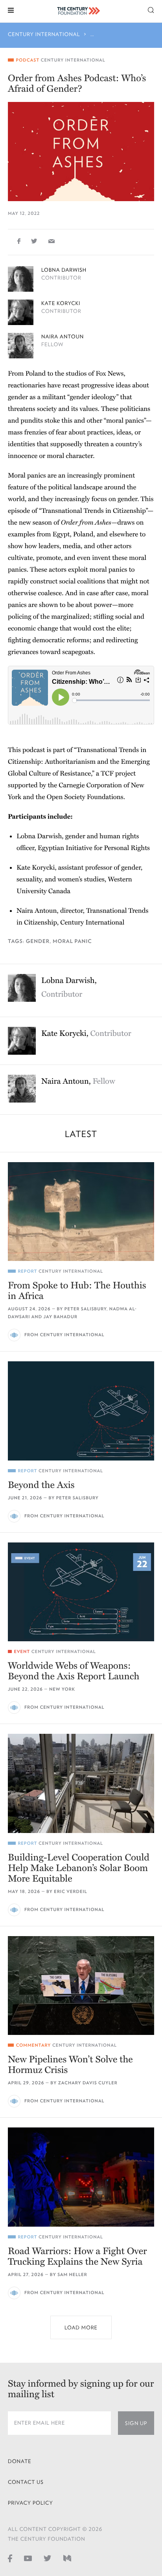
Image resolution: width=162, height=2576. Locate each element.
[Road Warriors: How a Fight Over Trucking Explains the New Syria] (81, 2177)
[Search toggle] (151, 10)
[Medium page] (67, 2558)
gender (38, 941)
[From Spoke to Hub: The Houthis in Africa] (81, 1212)
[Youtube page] (28, 2558)
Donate (20, 2461)
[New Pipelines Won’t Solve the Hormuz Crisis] (81, 1986)
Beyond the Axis (41, 1485)
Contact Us (26, 2482)
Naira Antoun (63, 337)
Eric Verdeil (70, 1892)
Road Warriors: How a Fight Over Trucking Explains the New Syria (77, 2256)
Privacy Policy (30, 2503)
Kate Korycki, (86, 1034)
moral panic (72, 941)
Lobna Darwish (64, 270)
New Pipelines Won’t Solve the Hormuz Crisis (70, 2065)
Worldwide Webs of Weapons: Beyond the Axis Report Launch (74, 1671)
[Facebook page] (10, 2558)
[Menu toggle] (11, 10)
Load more (81, 2328)
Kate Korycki (61, 303)
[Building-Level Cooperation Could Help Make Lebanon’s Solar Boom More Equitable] (81, 1783)
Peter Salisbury (86, 1309)
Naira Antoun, (78, 1081)
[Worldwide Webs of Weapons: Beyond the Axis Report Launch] (81, 1592)
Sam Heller (72, 2275)
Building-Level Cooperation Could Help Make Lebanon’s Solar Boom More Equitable (79, 1868)
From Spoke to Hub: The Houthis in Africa (77, 1291)
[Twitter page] (48, 2558)
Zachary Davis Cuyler (88, 2083)
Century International (44, 34)
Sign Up (136, 2423)
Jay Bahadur (61, 1317)
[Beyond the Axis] (81, 1411)
